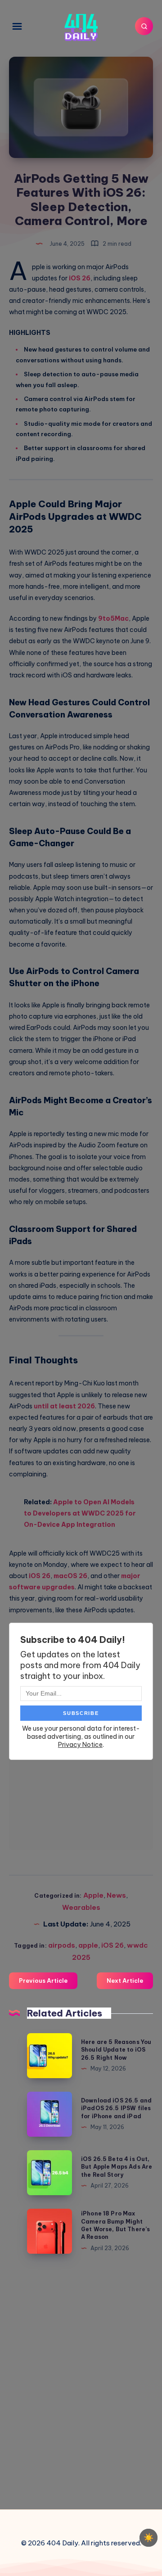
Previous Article (43, 1980)
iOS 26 (80, 278)
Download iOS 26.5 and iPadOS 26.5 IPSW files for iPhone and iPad (116, 2108)
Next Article (125, 1980)
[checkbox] (148, 2538)
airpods (62, 1945)
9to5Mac (113, 618)
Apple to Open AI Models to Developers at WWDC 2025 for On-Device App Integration (80, 1513)
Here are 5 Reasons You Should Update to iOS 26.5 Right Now (116, 2050)
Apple (93, 1895)
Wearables (81, 1907)
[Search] (144, 26)
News (116, 1895)
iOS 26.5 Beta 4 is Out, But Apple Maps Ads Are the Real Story (117, 2167)
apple (88, 1945)
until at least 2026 (64, 1406)
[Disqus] (81, 2380)
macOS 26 (70, 1576)
